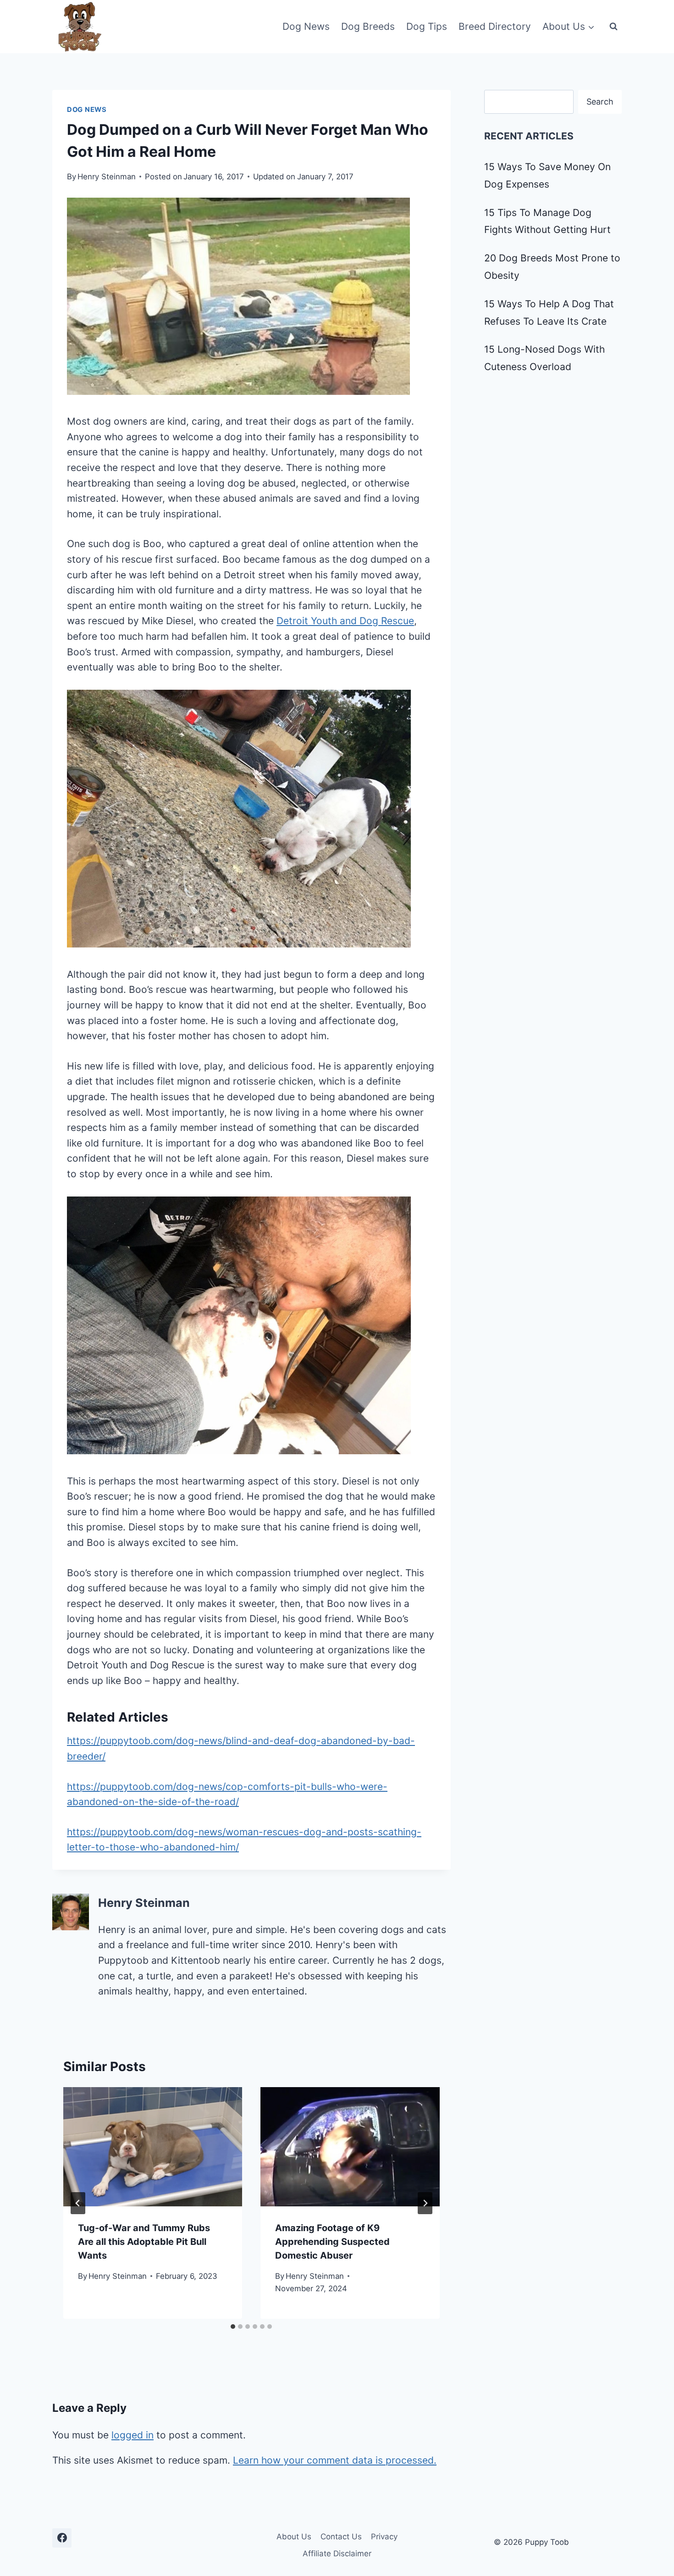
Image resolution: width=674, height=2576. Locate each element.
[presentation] (153, 2147)
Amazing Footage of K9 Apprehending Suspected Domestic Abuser (332, 2242)
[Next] (425, 2203)
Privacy (384, 2537)
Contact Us (341, 2537)
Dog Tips (427, 26)
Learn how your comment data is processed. (335, 2460)
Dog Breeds (368, 26)
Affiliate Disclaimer (337, 2554)
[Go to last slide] (78, 2203)
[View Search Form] (613, 27)
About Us (294, 2537)
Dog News (306, 26)
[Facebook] (62, 2538)
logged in (133, 2435)
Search (600, 102)
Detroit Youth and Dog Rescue (345, 621)
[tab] (233, 2327)
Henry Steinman (107, 177)
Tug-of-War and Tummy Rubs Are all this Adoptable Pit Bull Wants (144, 2242)
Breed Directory (495, 26)
